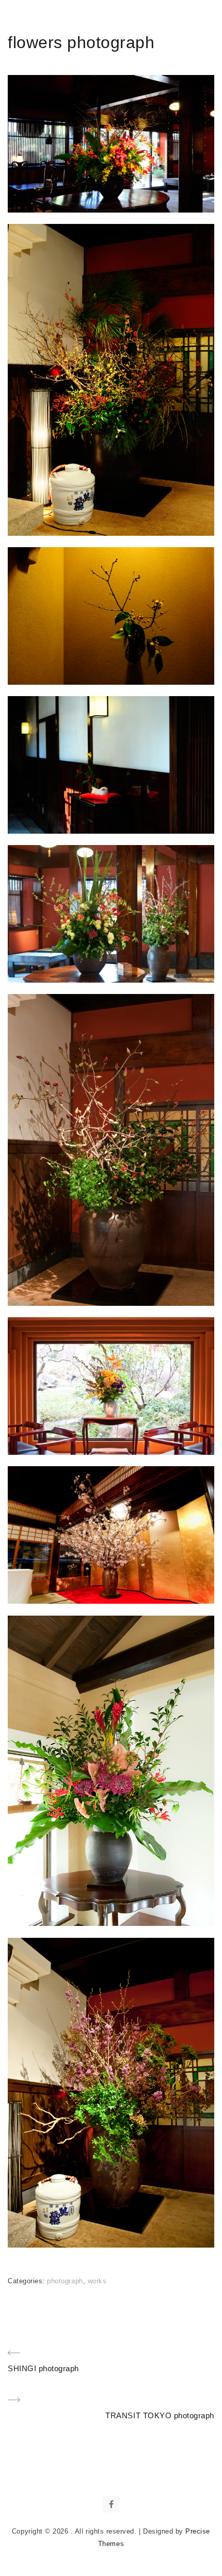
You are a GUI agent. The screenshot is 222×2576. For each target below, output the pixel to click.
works (97, 2281)
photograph (65, 2281)
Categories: (27, 2281)
